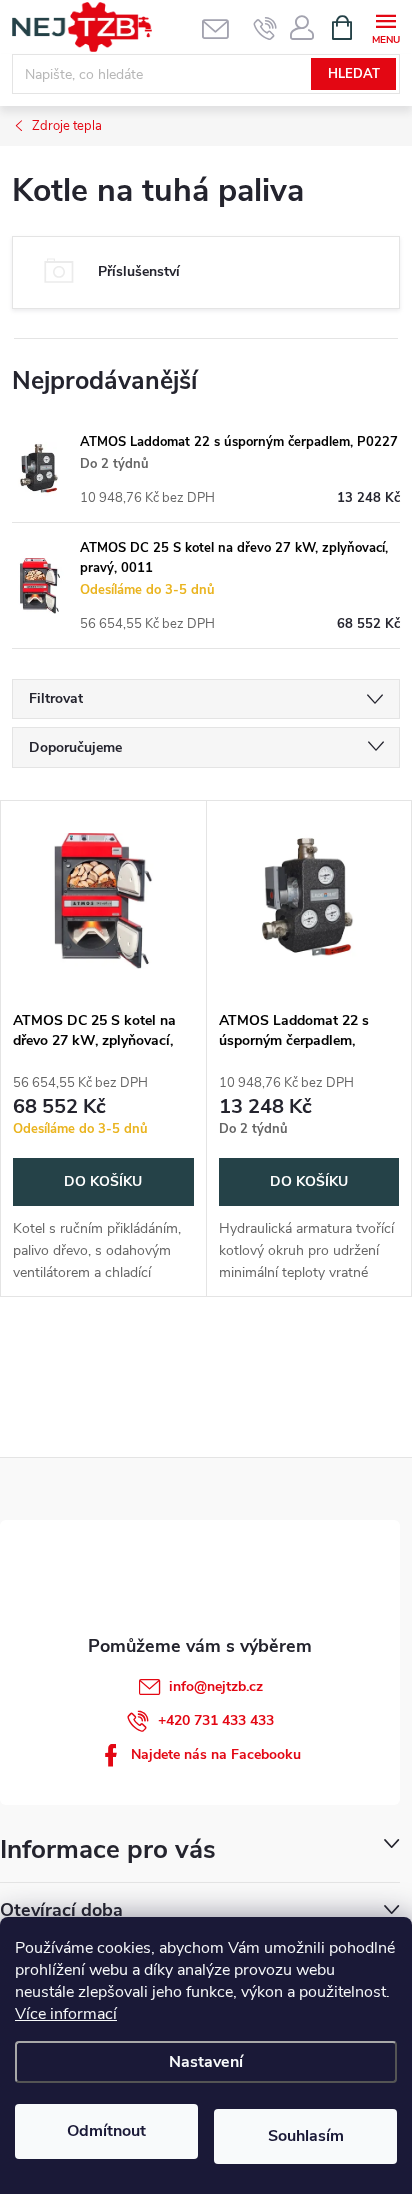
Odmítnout (106, 2131)
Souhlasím (306, 2136)
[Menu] (385, 26)
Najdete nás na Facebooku (216, 1754)
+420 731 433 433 (216, 1720)
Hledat (354, 74)
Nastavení (206, 2062)
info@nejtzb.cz (216, 1686)
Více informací (66, 2014)
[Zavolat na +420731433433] (265, 28)
